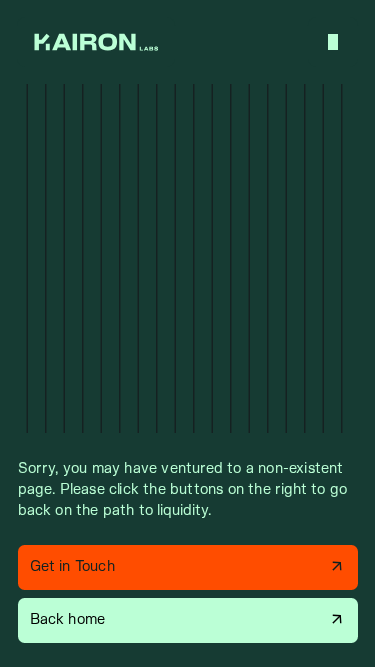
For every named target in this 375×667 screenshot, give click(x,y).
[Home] (96, 42)
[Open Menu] (333, 42)
